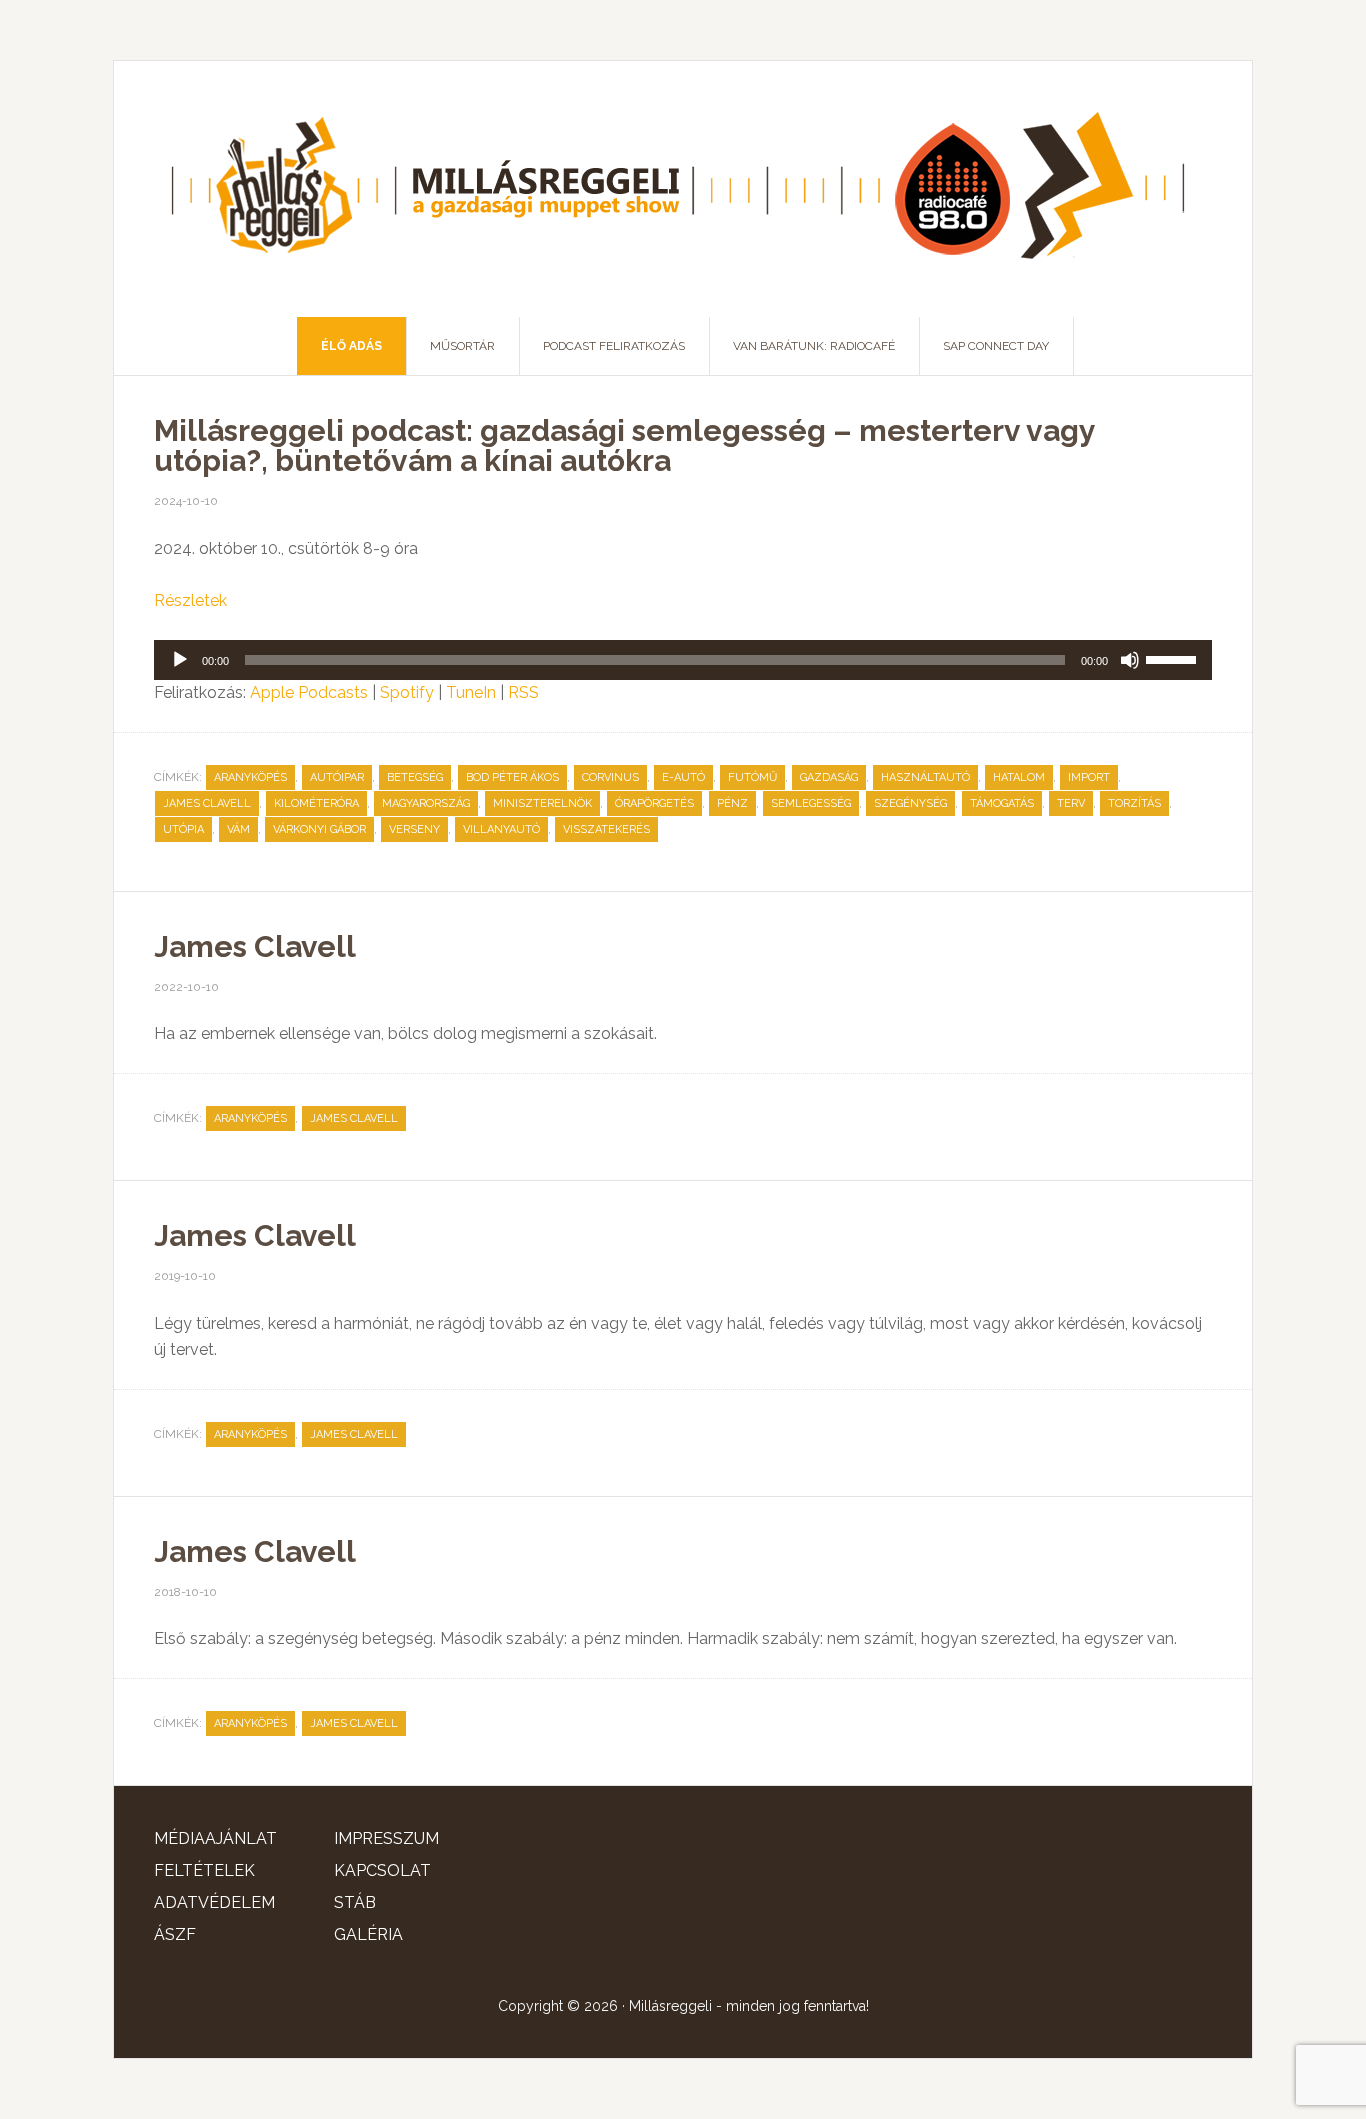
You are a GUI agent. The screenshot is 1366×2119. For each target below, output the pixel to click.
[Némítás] (1130, 660)
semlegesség (811, 803)
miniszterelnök (542, 803)
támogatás (1002, 803)
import (1089, 777)
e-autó (683, 777)
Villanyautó (501, 829)
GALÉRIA (368, 1934)
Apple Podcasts (309, 692)
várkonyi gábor (319, 829)
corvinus (610, 777)
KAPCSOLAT (382, 1870)
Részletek (190, 600)
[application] (683, 660)
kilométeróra (316, 803)
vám (238, 829)
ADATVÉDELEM (214, 1902)
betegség (415, 777)
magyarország (426, 803)
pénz (732, 803)
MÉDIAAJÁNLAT (215, 1838)
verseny (414, 829)
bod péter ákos (512, 777)
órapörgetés (654, 803)
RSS (523, 692)
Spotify (407, 692)
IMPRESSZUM (386, 1838)
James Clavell (207, 803)
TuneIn (471, 692)
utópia (183, 829)
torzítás (1134, 803)
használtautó (925, 777)
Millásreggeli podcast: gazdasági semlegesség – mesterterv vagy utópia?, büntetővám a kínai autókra (624, 445)
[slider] (1174, 658)
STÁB (355, 1902)
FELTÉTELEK (204, 1870)
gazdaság (829, 777)
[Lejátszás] (180, 660)
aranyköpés (250, 777)
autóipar (337, 777)
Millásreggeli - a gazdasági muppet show (683, 189)
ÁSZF (175, 1934)
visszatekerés (606, 829)
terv (1071, 803)
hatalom (1019, 777)
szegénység (910, 803)
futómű (752, 777)
